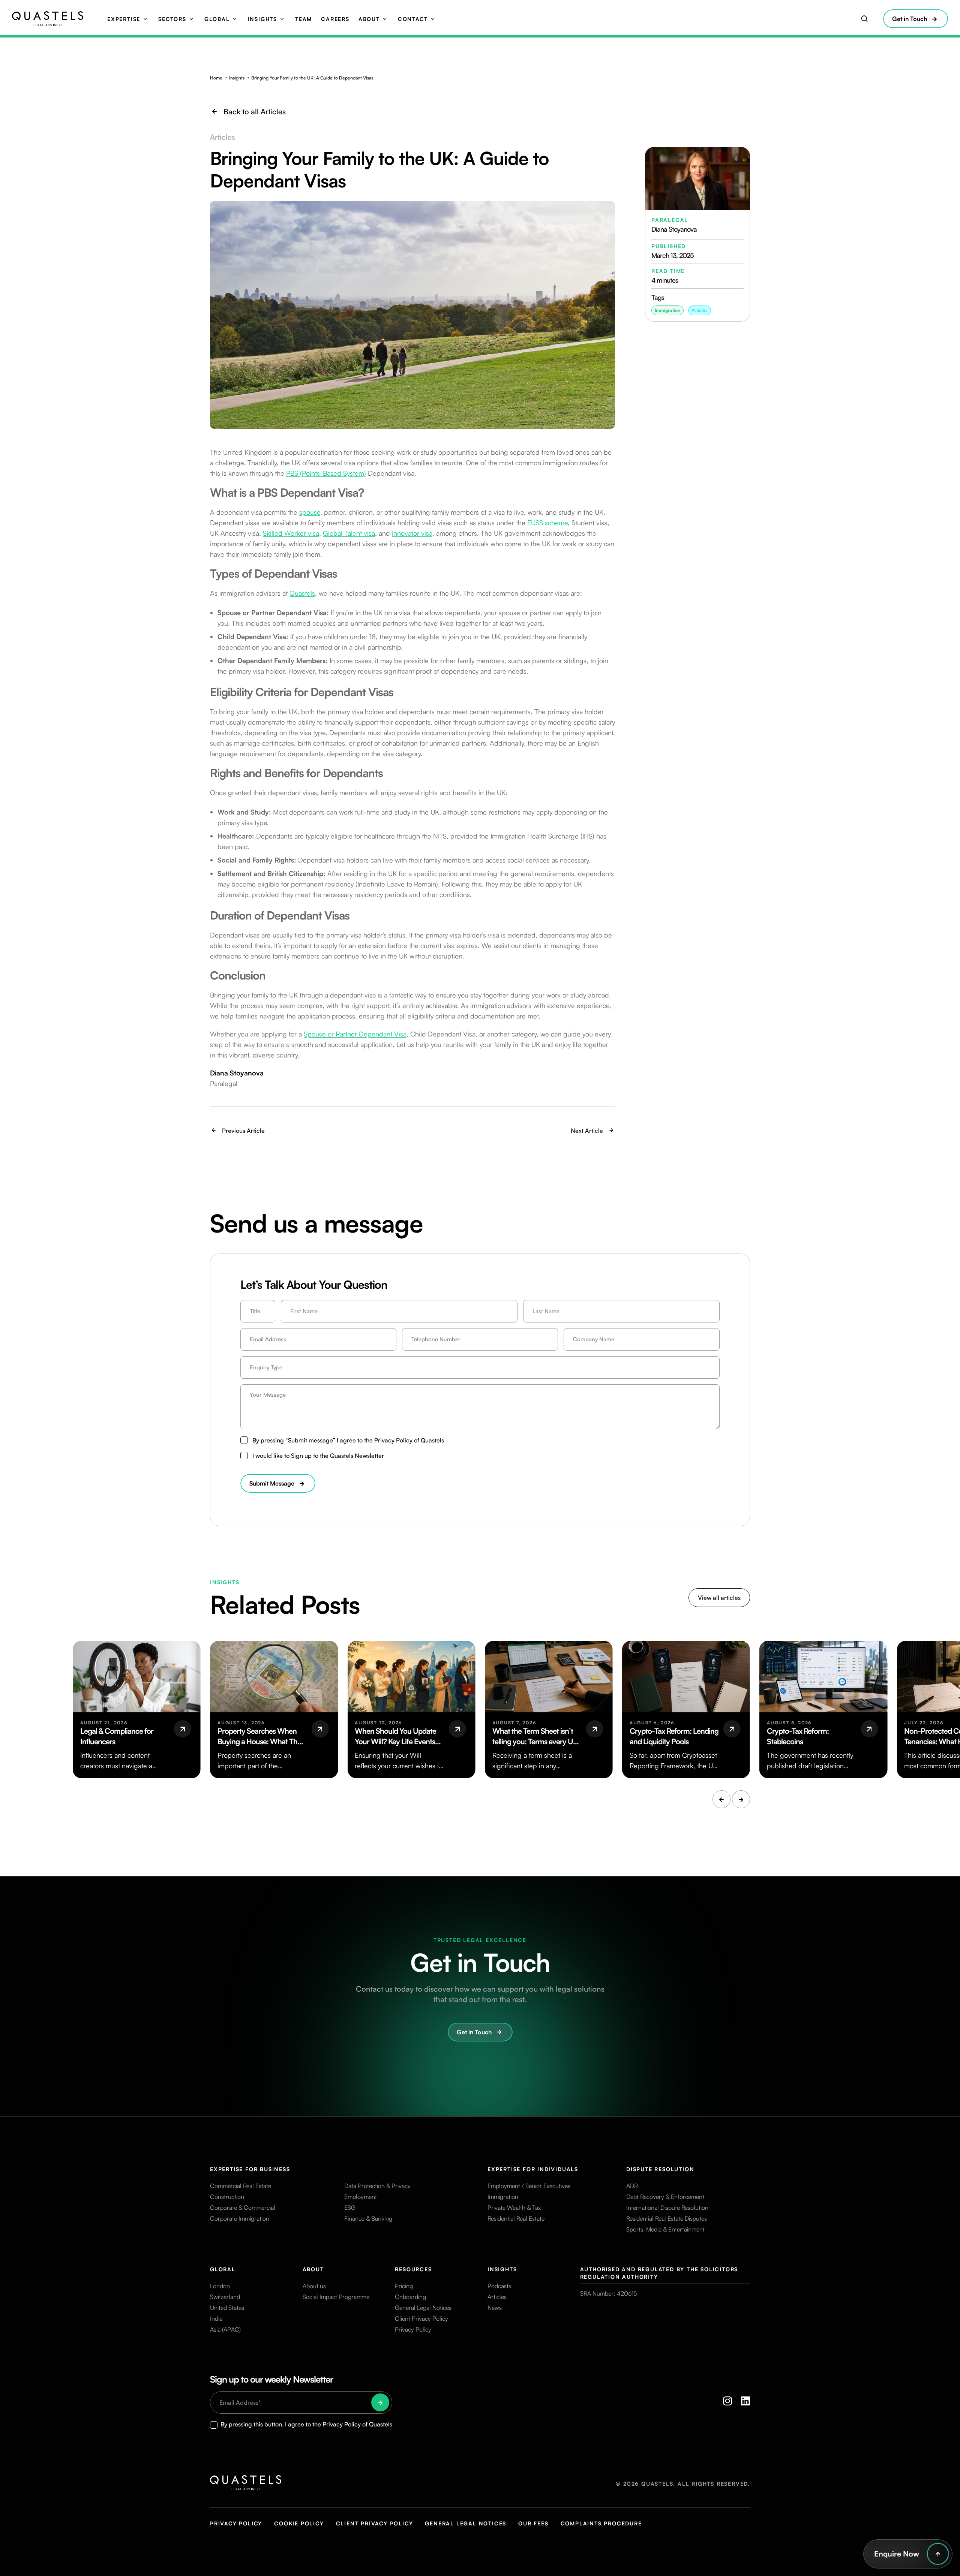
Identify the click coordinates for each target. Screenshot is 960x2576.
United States (227, 2308)
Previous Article (243, 1131)
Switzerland (225, 2297)
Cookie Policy (299, 2523)
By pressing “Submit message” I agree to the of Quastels (348, 1440)
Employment (361, 2197)
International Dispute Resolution (667, 2208)
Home (216, 78)
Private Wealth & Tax (514, 2208)
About (369, 19)
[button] (721, 1799)
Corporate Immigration (240, 2218)
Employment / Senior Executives (529, 2186)
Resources (413, 2269)
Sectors (172, 19)
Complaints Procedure (601, 2523)
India (216, 2318)
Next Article (587, 1131)
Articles (700, 310)
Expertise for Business (250, 2169)
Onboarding (410, 2297)
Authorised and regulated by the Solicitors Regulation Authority (659, 2273)
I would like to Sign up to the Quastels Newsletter (318, 1456)
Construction (227, 2197)
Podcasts (499, 2286)
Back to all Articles (255, 112)
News (495, 2308)
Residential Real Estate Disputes (667, 2218)
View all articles (719, 1598)
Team (304, 19)
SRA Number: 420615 (608, 2293)
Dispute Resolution (660, 2169)
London (220, 2286)
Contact (413, 19)
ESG (350, 2208)
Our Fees (533, 2523)
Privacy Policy (393, 1440)
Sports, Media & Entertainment (665, 2229)
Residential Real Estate (516, 2218)
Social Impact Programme (336, 2297)
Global (217, 19)
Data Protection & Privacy (377, 2186)
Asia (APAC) (225, 2329)
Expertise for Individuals (533, 2169)
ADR (632, 2186)
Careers (335, 19)
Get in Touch (910, 19)
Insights (262, 19)
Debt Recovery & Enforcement (665, 2197)
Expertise (124, 19)
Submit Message (272, 1483)
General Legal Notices (423, 2308)
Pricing (404, 2286)
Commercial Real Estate (241, 2186)
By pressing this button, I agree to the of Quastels (306, 2424)
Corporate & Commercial (243, 2208)
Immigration (503, 2197)
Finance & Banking (368, 2218)
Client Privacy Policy (421, 2318)
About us (314, 2286)
